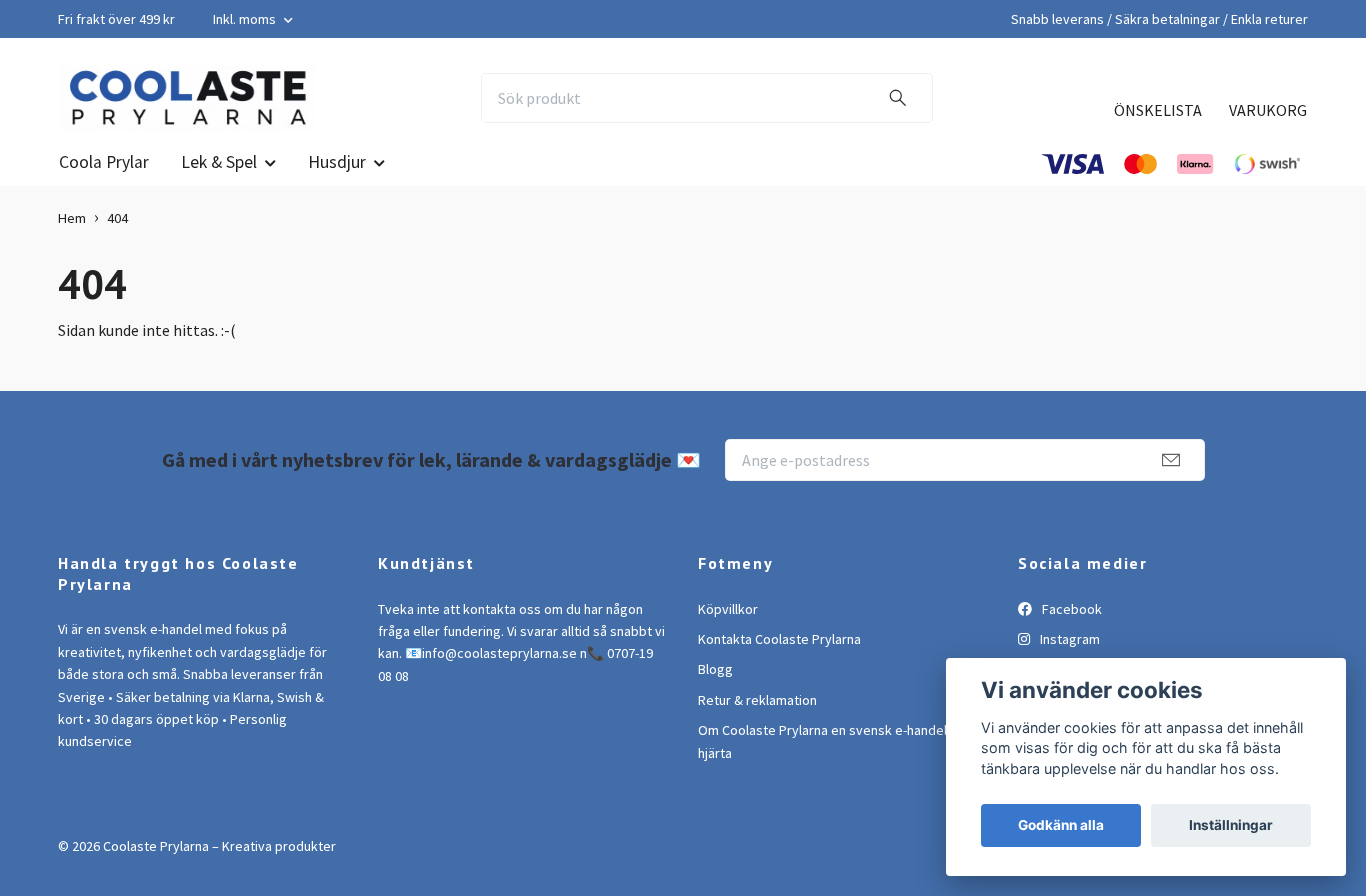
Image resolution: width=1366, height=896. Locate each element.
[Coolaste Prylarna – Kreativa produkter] (187, 98)
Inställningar (1231, 825)
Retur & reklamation (757, 700)
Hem (72, 218)
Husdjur (337, 162)
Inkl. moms (246, 19)
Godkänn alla (1061, 825)
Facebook (1070, 609)
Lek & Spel (219, 162)
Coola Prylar (104, 162)
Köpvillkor (728, 609)
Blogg (715, 669)
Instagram (1068, 639)
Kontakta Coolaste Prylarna (779, 639)
